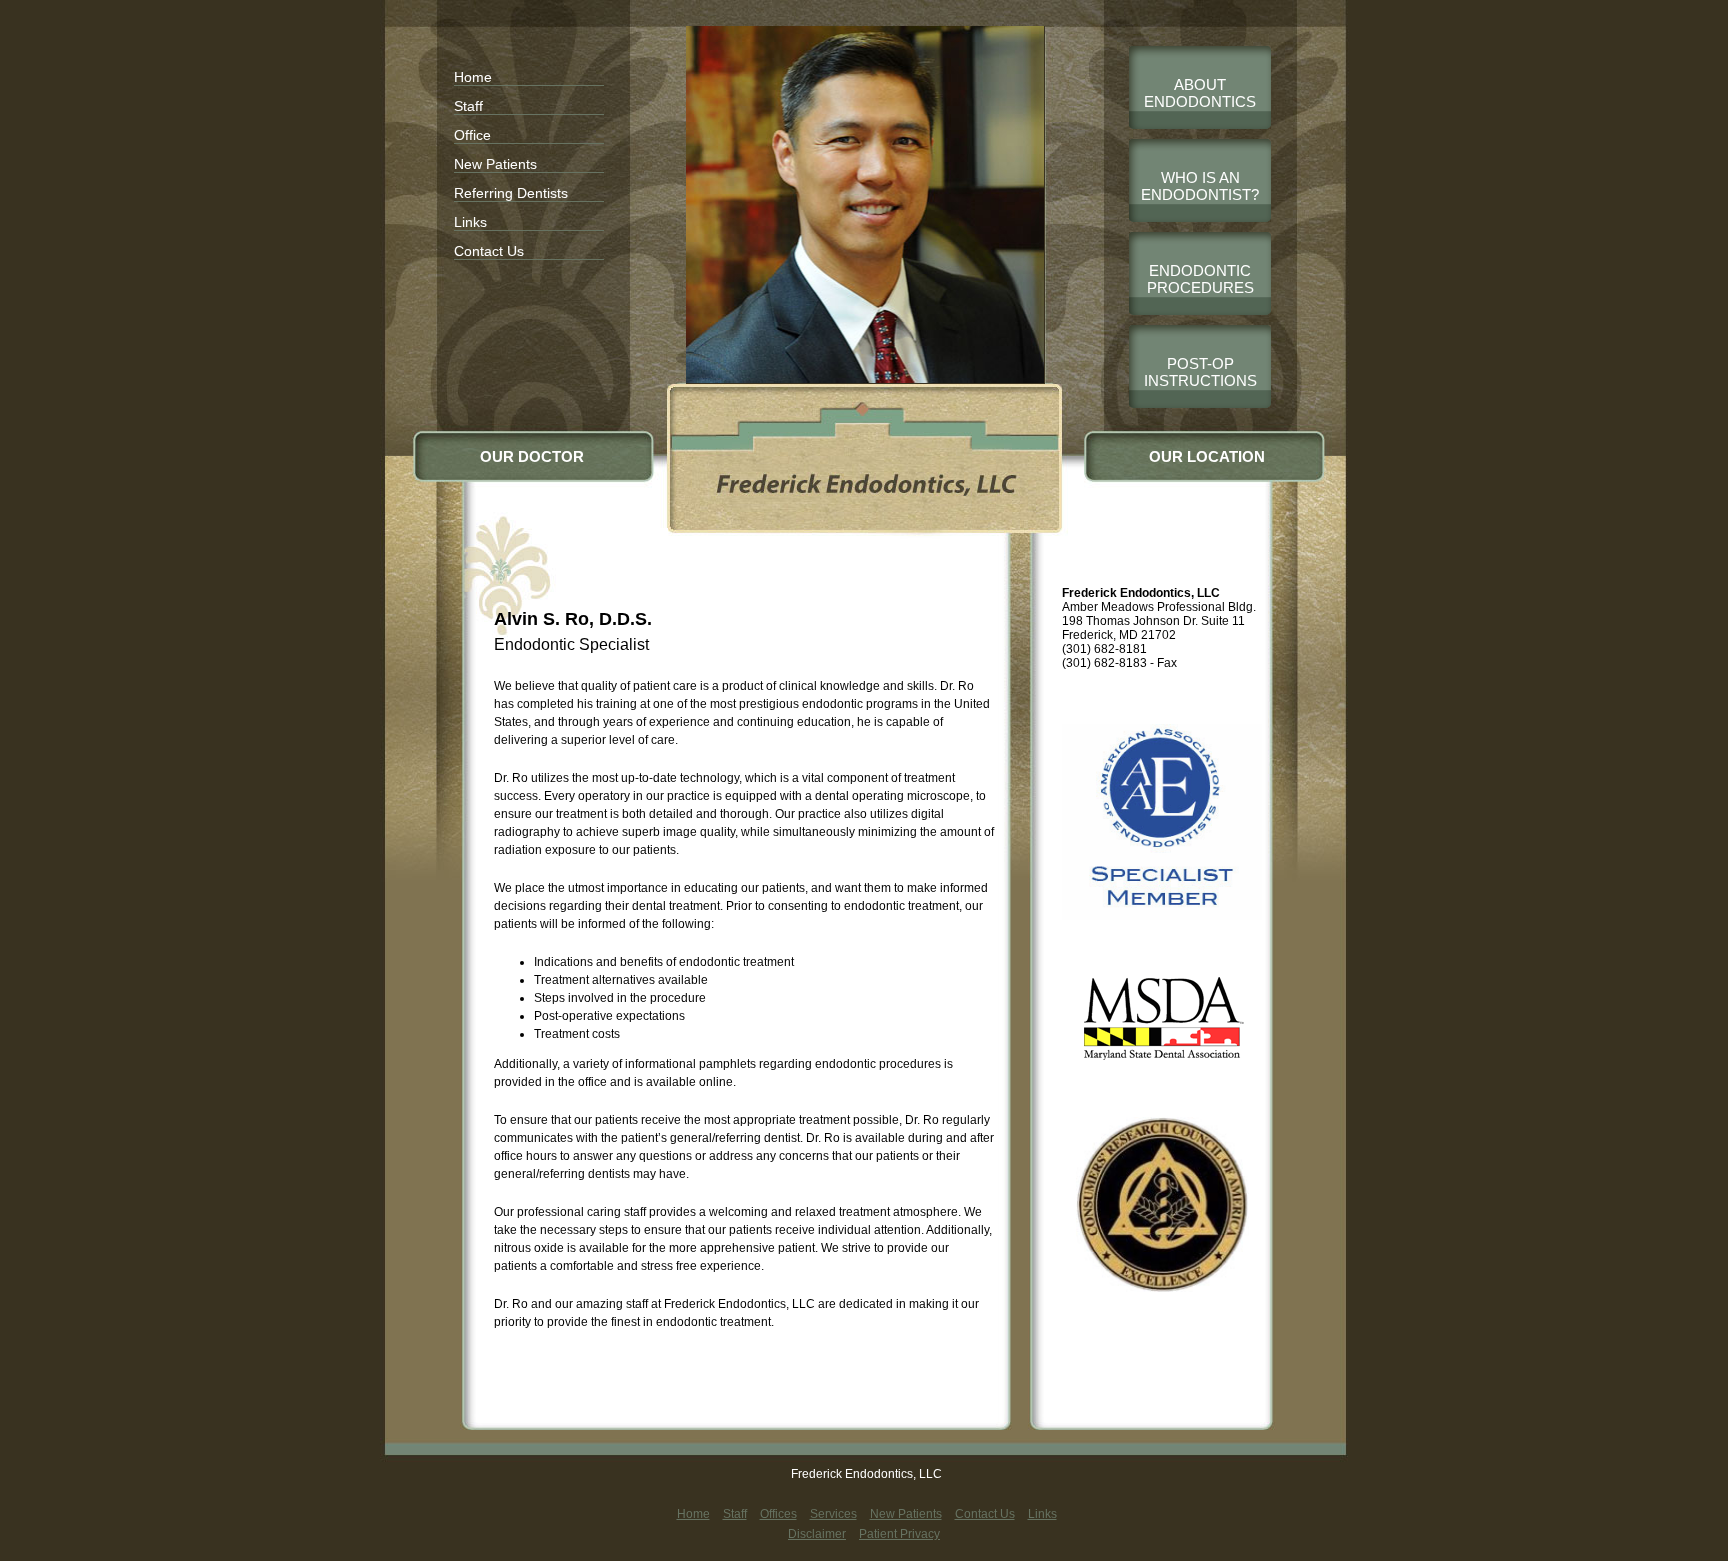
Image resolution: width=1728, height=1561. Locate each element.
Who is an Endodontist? (1200, 186)
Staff (468, 106)
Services (833, 1514)
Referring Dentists (511, 193)
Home (473, 77)
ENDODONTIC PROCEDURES (1200, 279)
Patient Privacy (899, 1534)
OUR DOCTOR (532, 456)
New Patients (495, 164)
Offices (778, 1514)
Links (470, 222)
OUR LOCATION (1207, 456)
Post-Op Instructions (1200, 372)
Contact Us (489, 251)
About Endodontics (1200, 93)
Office (472, 135)
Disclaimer (817, 1534)
